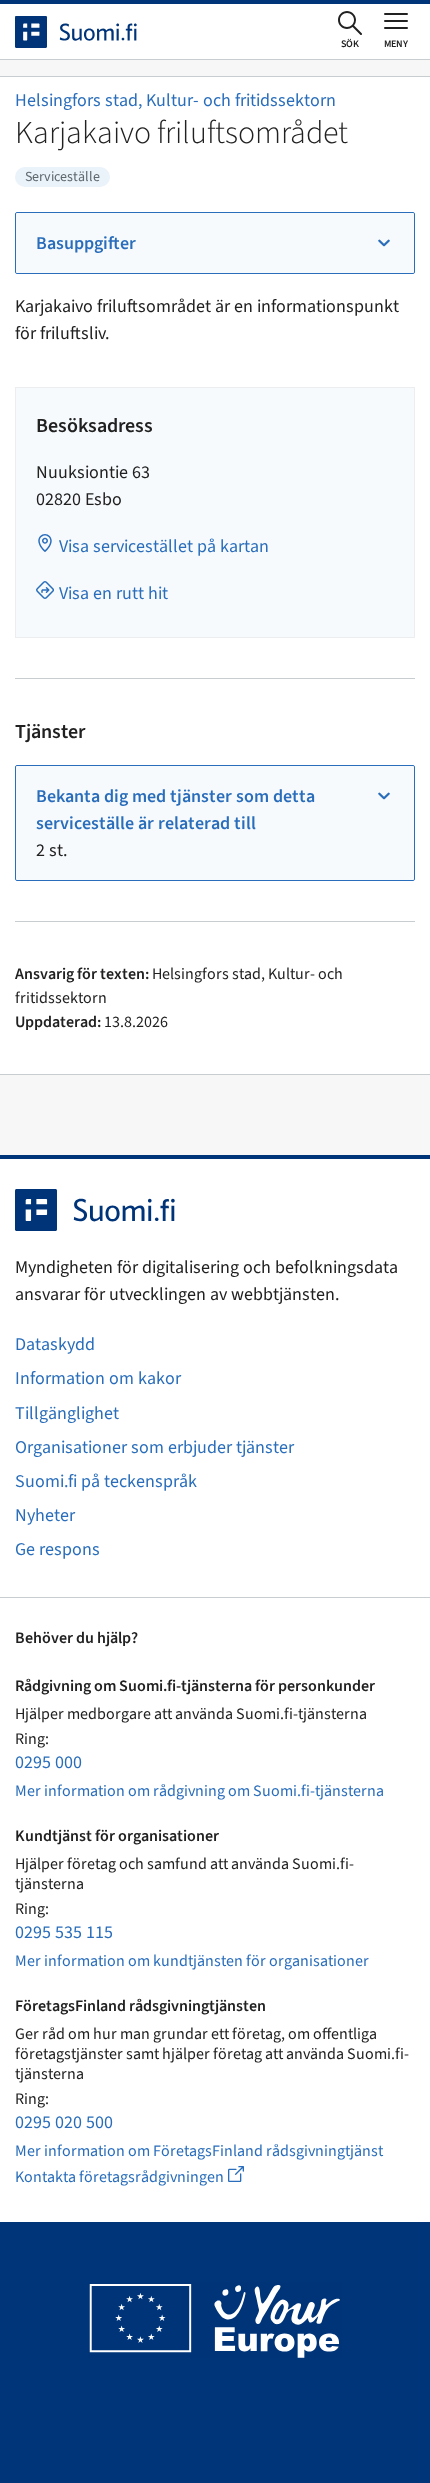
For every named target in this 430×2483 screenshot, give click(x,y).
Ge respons (57, 1549)
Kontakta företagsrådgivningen (145, 2176)
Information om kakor (98, 1378)
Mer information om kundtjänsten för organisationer (192, 1961)
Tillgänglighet (67, 1413)
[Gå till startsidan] (94, 32)
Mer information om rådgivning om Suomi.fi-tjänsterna (199, 1791)
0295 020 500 (64, 2122)
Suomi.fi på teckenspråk (106, 1481)
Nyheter (45, 1515)
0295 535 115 (64, 1932)
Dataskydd (55, 1344)
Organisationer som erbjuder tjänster (154, 1447)
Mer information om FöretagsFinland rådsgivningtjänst (199, 2151)
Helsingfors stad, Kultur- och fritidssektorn (175, 100)
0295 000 (48, 1762)
